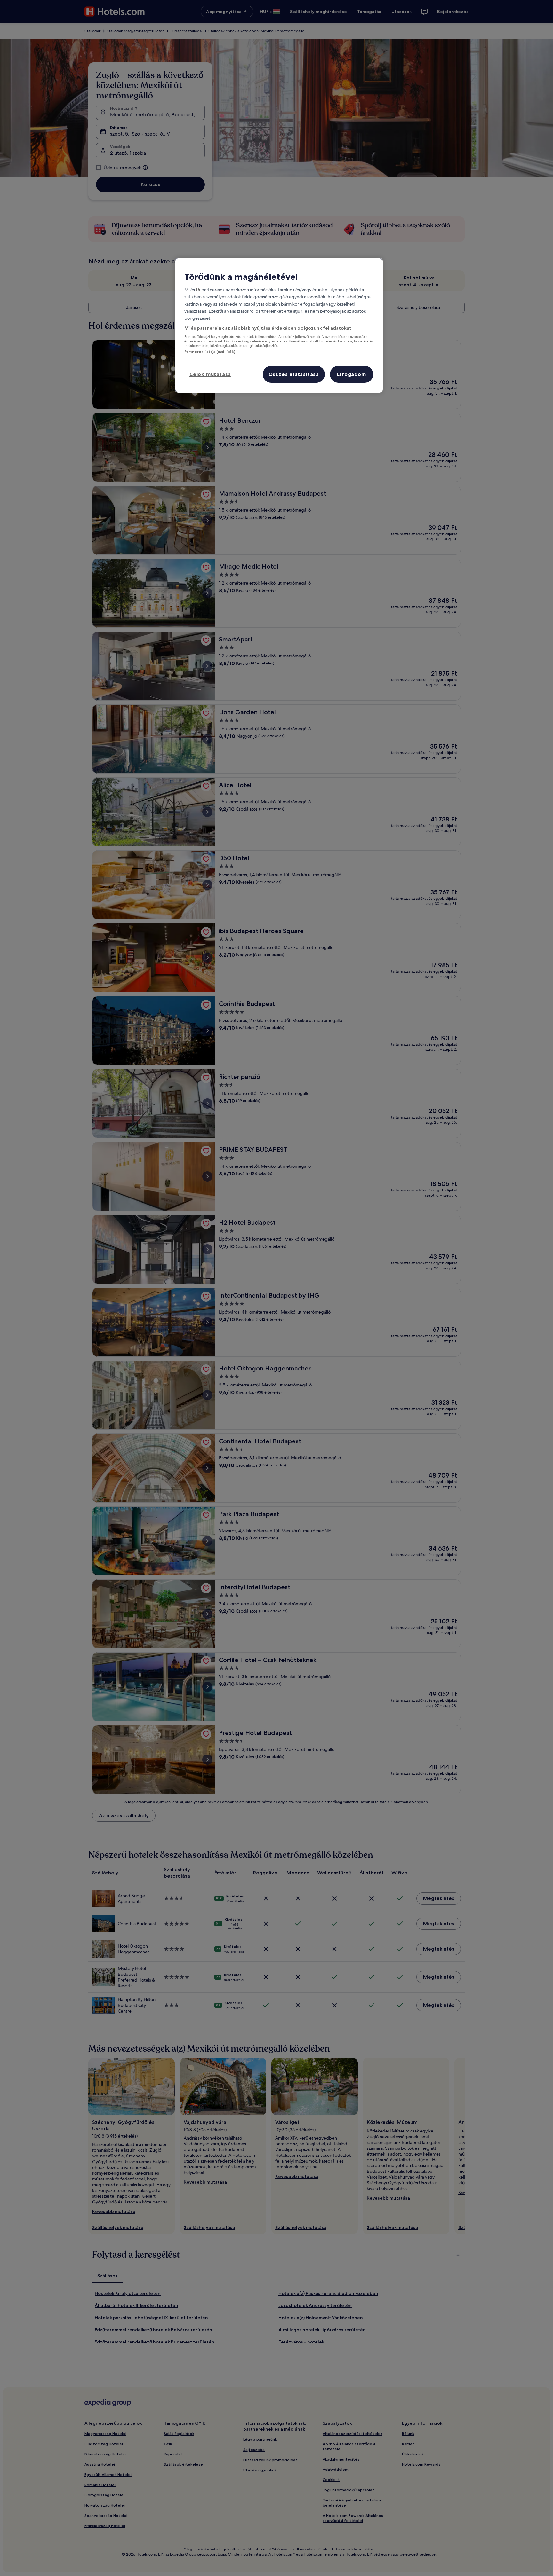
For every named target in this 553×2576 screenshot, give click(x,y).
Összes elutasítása (294, 374)
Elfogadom (351, 374)
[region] (279, 325)
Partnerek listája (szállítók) (210, 352)
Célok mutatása (210, 374)
